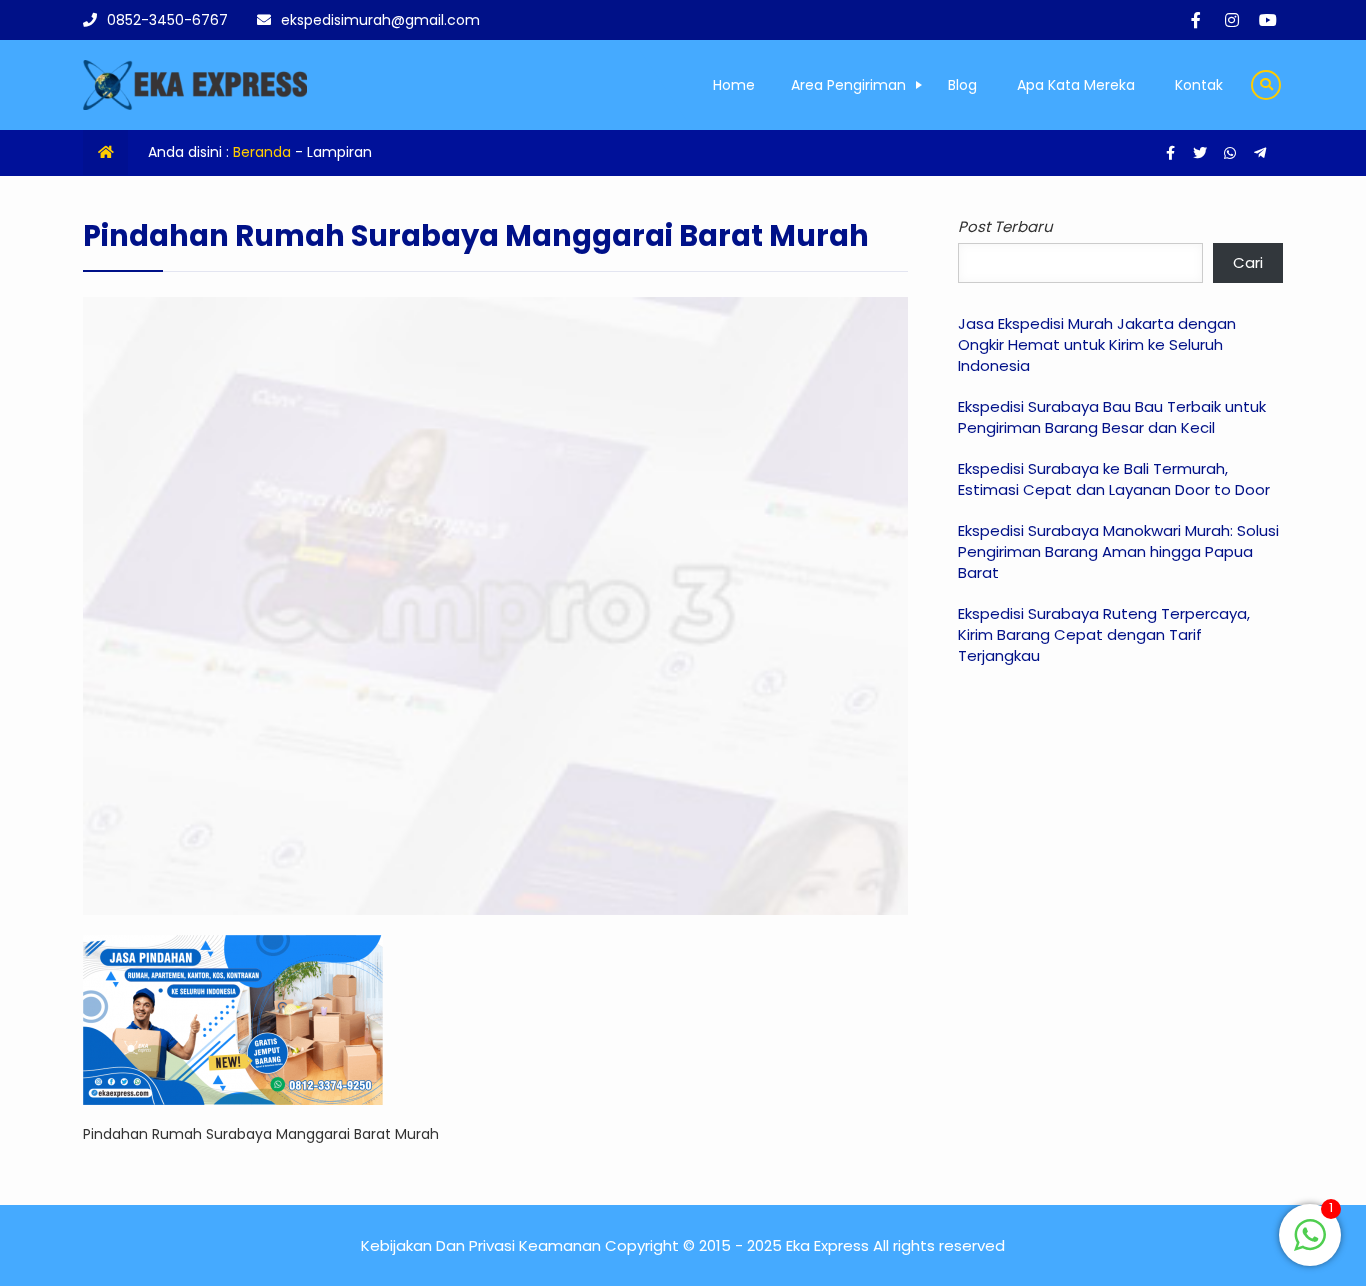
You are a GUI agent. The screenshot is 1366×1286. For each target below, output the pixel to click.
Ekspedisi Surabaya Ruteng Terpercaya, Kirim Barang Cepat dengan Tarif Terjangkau (1104, 634)
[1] (1310, 1246)
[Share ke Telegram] (1260, 153)
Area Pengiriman (848, 85)
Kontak (1199, 85)
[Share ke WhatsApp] (1232, 153)
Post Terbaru (1005, 226)
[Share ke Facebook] (1172, 153)
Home (734, 85)
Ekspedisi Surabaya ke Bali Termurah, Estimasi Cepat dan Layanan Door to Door (1114, 479)
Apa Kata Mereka (1076, 85)
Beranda (262, 152)
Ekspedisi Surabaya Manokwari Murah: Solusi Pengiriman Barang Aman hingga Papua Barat (1118, 551)
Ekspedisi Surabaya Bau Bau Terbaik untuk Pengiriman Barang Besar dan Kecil (1112, 417)
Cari (1248, 262)
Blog (962, 85)
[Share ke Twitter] (1202, 153)
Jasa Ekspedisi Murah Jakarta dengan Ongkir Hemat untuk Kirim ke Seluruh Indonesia (1097, 344)
